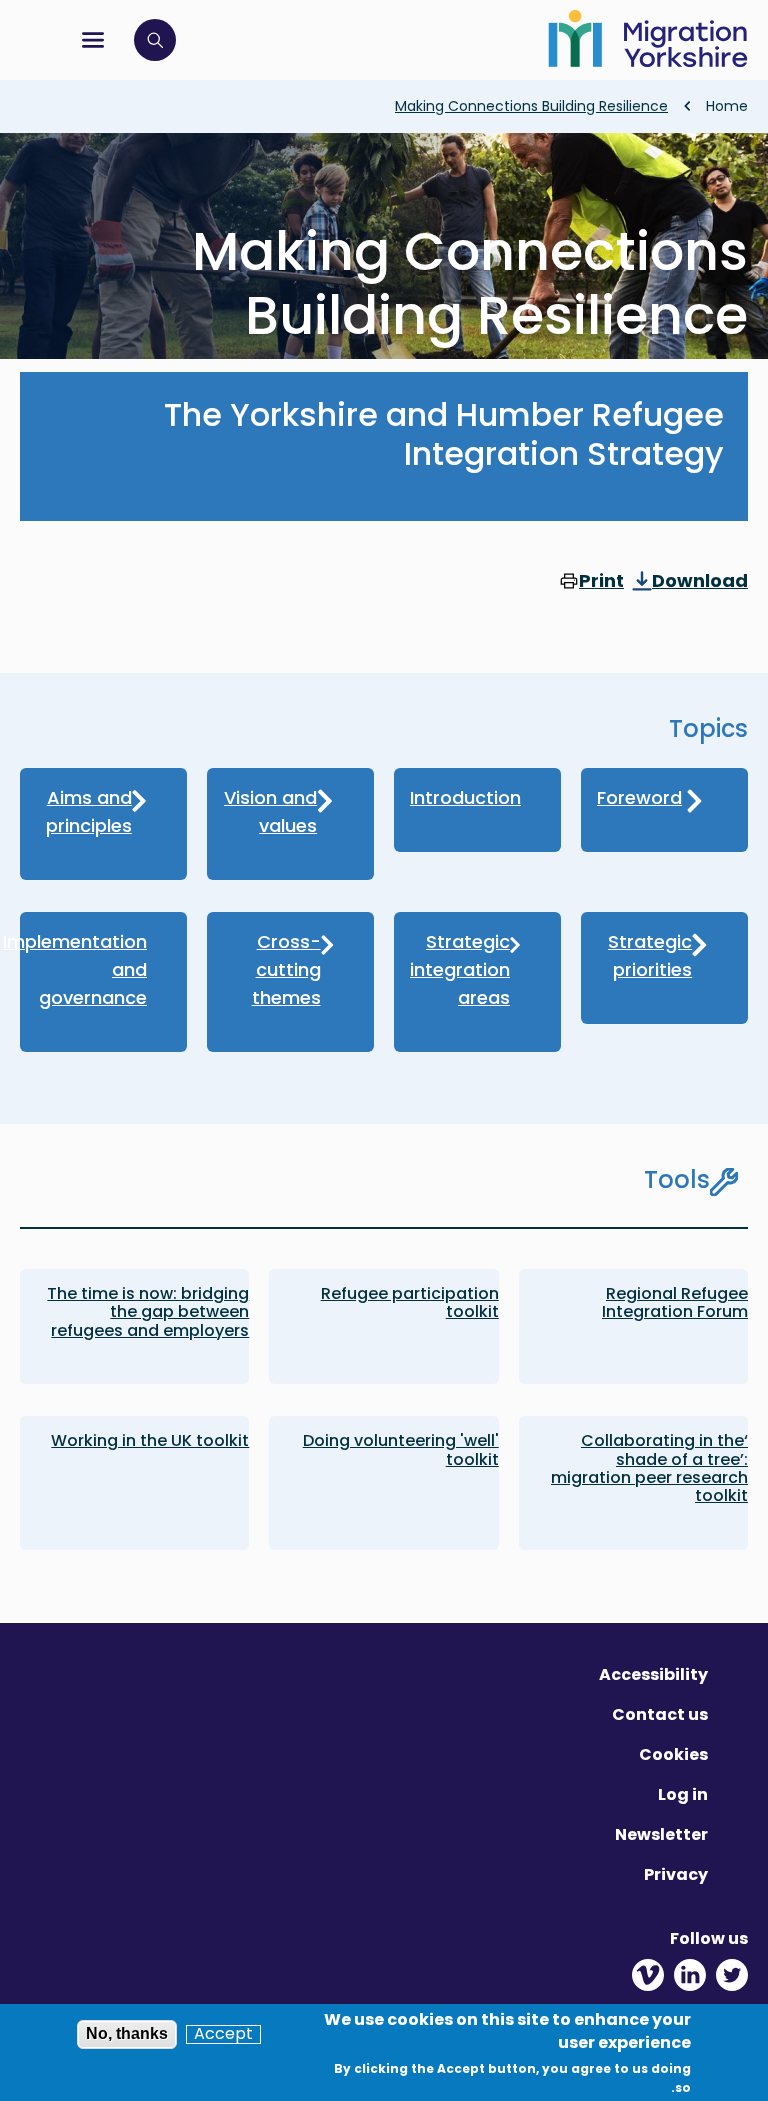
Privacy (676, 1874)
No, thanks (127, 2033)
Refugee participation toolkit (410, 1302)
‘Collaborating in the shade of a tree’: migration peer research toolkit (649, 1468)
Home (727, 106)
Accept (223, 2034)
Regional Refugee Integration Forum (675, 1302)
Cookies (673, 1754)
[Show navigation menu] (93, 40)
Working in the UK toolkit (150, 1440)
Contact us (660, 1714)
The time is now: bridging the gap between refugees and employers (148, 1312)
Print (601, 582)
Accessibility (653, 1674)
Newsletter (661, 1834)
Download (700, 582)
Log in (683, 1794)
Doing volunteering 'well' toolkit (401, 1449)
